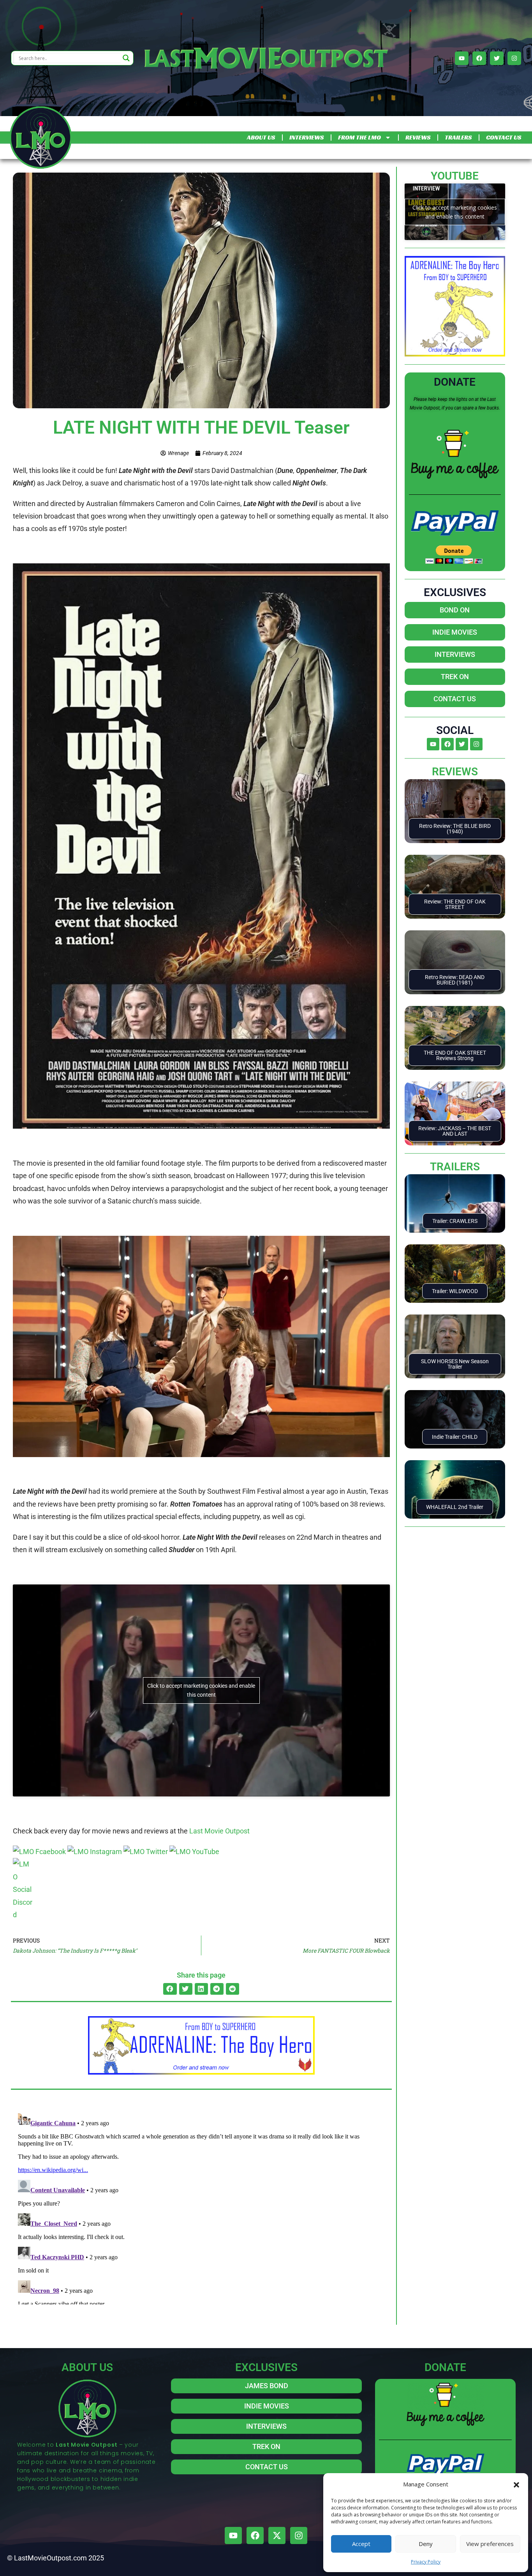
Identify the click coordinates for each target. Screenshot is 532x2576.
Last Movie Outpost (219, 1831)
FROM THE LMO (359, 137)
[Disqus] (201, 2207)
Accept (361, 2544)
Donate (455, 382)
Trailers (455, 1167)
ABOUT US (261, 137)
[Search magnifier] (126, 58)
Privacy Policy (426, 2562)
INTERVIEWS (307, 137)
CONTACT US (504, 137)
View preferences (490, 2544)
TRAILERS (458, 137)
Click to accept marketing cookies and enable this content (201, 1690)
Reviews (455, 772)
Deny (426, 2544)
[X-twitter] (277, 2535)
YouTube (455, 176)
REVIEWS (418, 137)
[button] (516, 2484)
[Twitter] (497, 58)
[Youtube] (462, 58)
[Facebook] (479, 58)
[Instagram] (514, 58)
